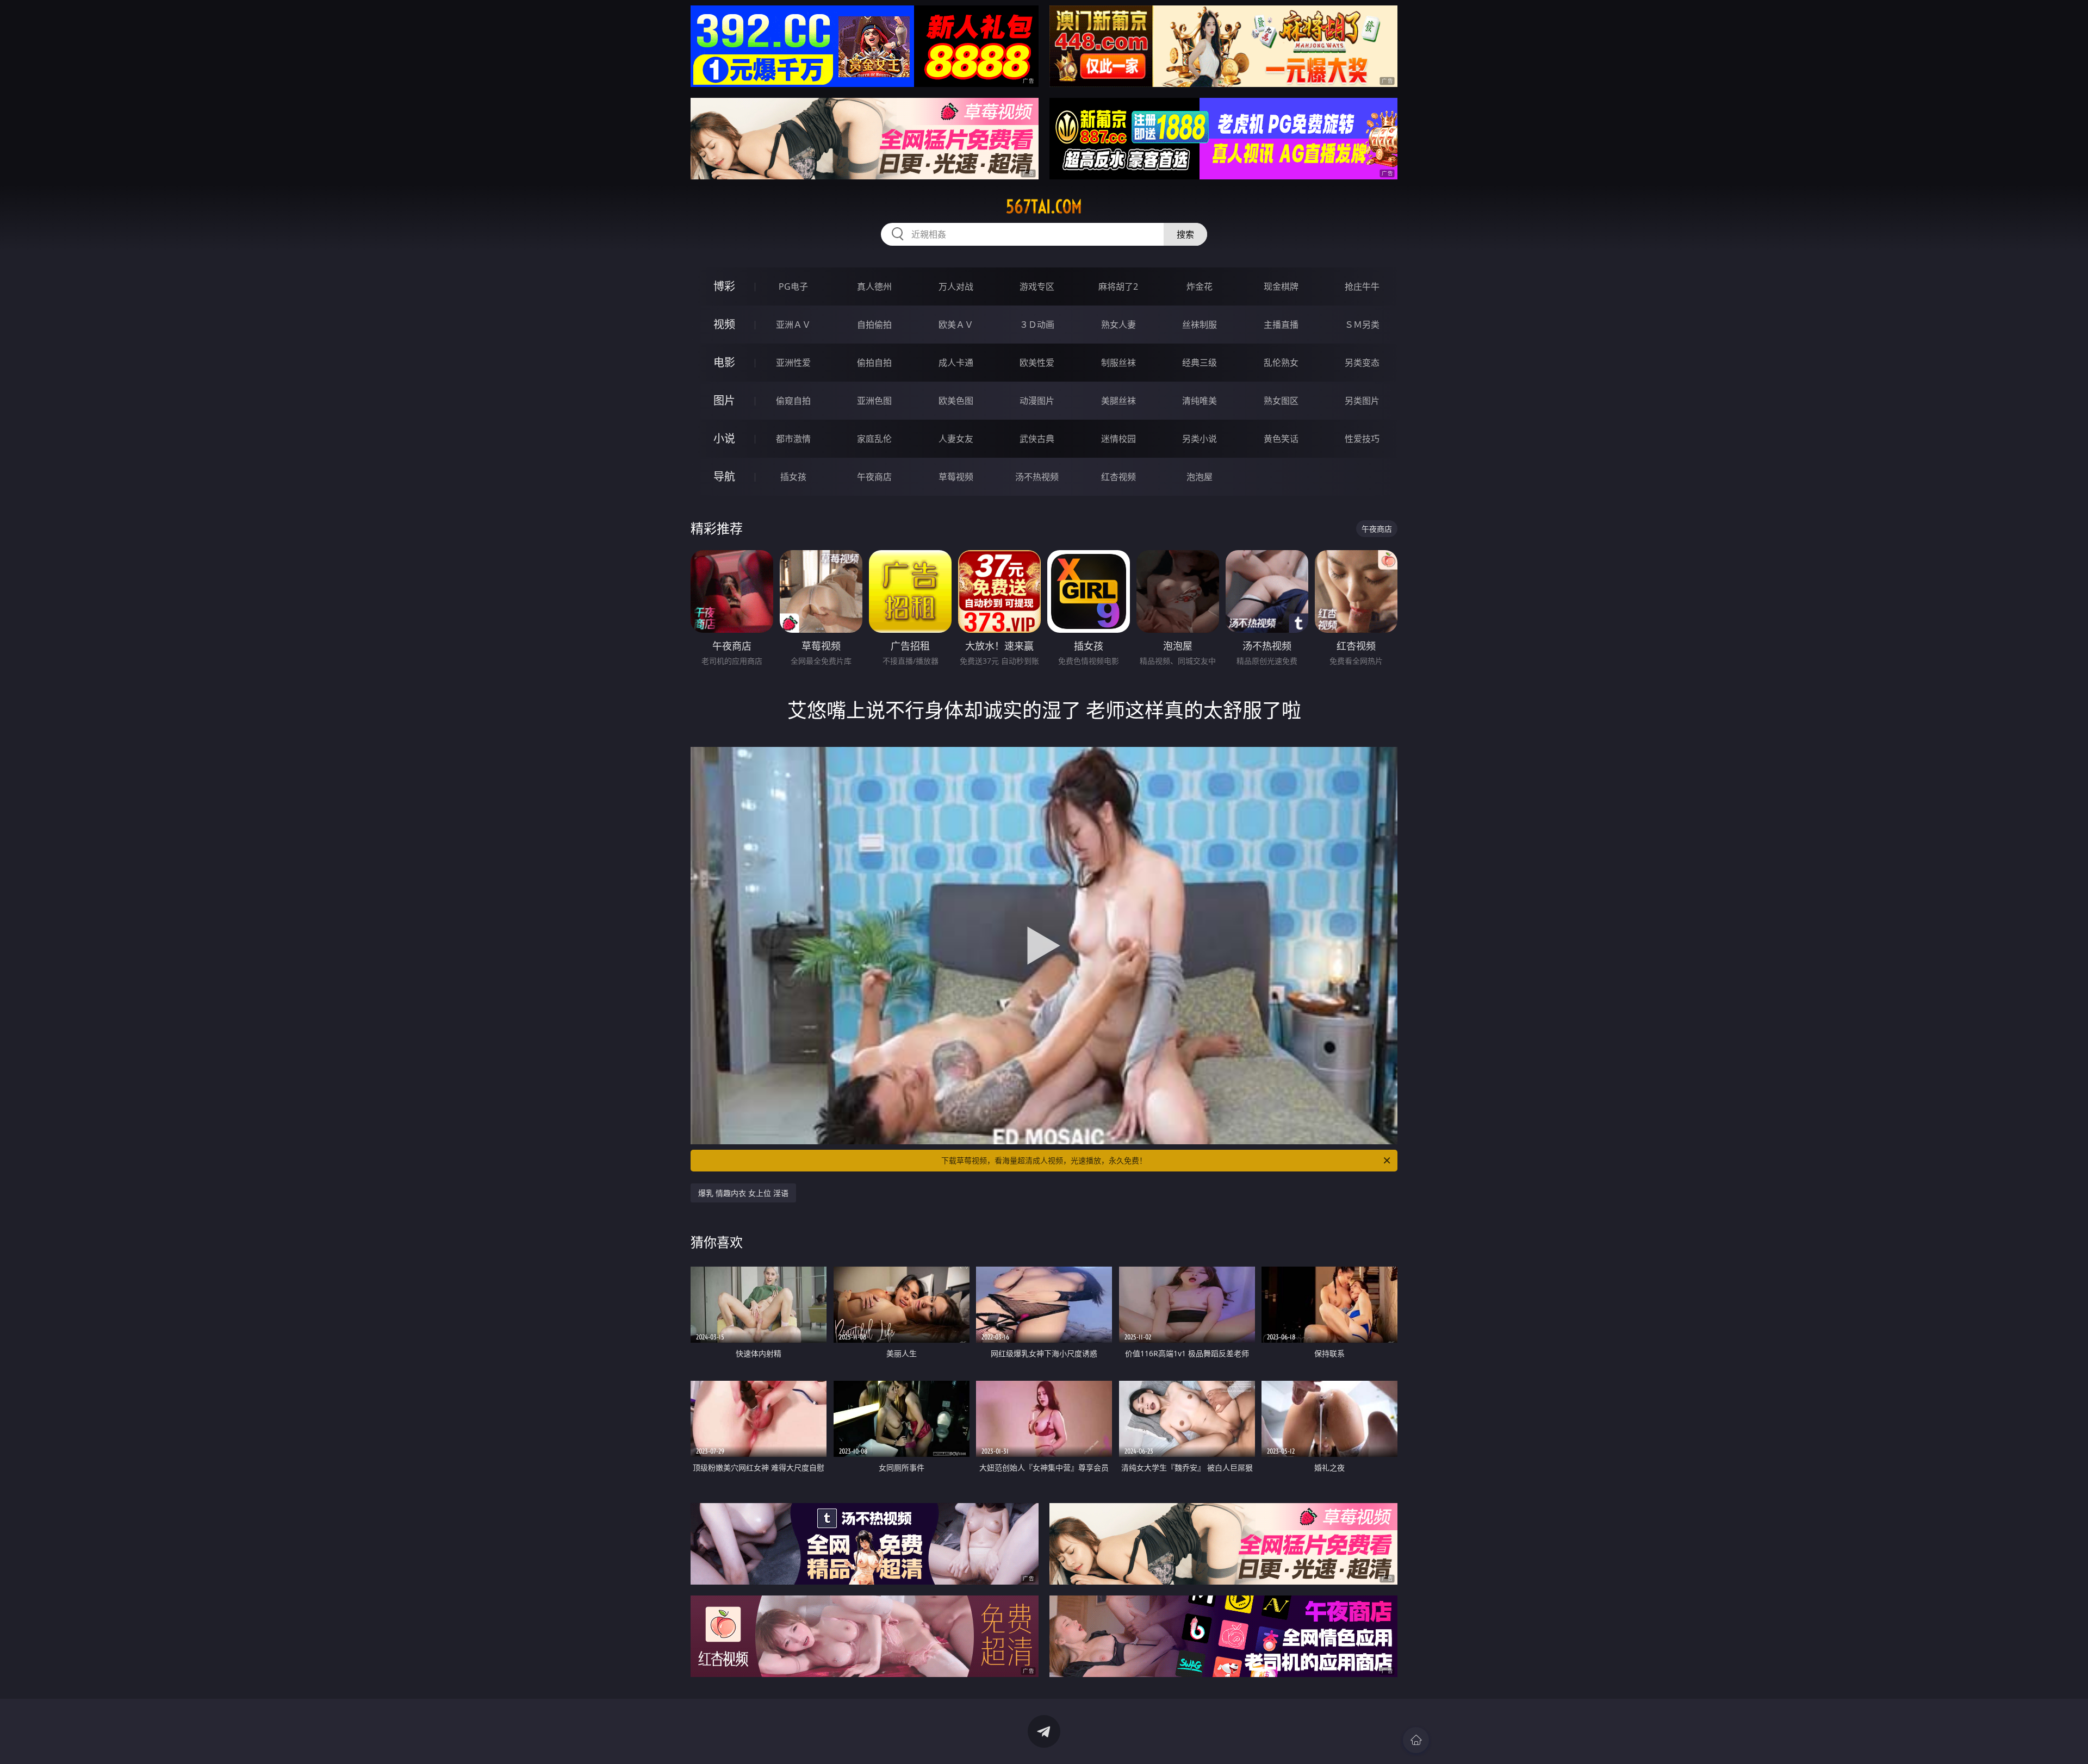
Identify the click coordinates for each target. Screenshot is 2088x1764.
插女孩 (793, 477)
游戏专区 (1037, 286)
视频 (724, 324)
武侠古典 (1037, 439)
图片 (724, 400)
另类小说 (1200, 439)
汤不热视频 (1037, 477)
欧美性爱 (1037, 363)
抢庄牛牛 (1362, 286)
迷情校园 (1118, 439)
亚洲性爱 (793, 363)
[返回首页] (1416, 1740)
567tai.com (1044, 207)
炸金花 (1200, 286)
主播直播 (1281, 325)
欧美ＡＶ (956, 325)
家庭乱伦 (874, 439)
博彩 (724, 286)
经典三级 (1200, 363)
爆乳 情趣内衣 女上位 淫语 (743, 1193)
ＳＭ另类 (1362, 325)
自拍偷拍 (874, 325)
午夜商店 (874, 477)
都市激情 (793, 439)
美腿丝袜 (1118, 401)
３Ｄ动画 (1037, 325)
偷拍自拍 (874, 363)
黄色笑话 (1281, 439)
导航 (724, 476)
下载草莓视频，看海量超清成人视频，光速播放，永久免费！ (1044, 1160)
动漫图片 (1037, 401)
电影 (724, 362)
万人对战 (956, 286)
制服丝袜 (1118, 363)
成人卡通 (956, 363)
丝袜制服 (1200, 325)
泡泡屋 (1200, 477)
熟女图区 (1281, 401)
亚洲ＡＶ (793, 325)
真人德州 (874, 286)
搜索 (1185, 234)
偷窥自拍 (793, 401)
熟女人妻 (1118, 325)
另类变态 (1362, 363)
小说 (724, 438)
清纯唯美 (1200, 401)
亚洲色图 (874, 401)
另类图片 (1362, 401)
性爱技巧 (1362, 439)
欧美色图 (956, 401)
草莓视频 (956, 477)
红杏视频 (1118, 477)
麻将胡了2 (1118, 286)
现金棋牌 (1281, 286)
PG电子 (793, 286)
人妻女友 (956, 439)
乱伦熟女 (1281, 363)
